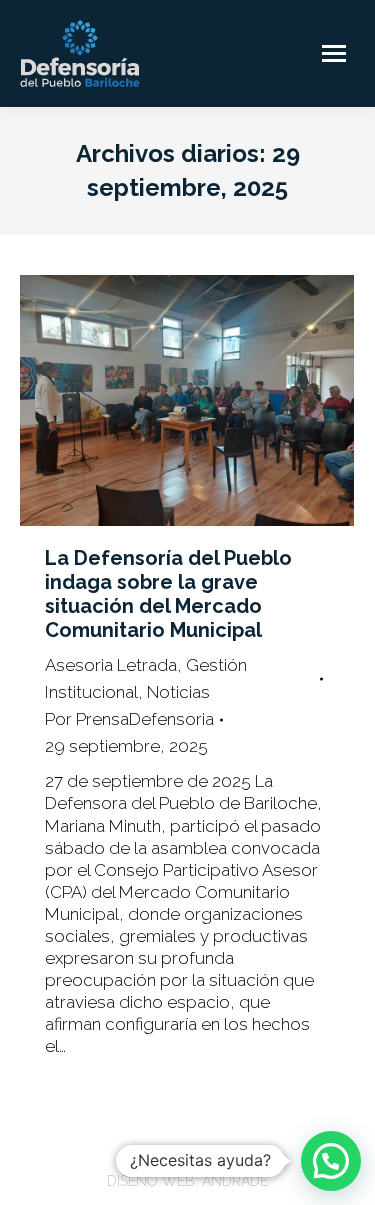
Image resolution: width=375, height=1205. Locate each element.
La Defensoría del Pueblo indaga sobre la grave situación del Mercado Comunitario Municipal (168, 594)
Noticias (178, 692)
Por (129, 719)
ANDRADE (235, 1181)
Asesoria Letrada (111, 665)
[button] (331, 1161)
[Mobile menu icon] (334, 53)
